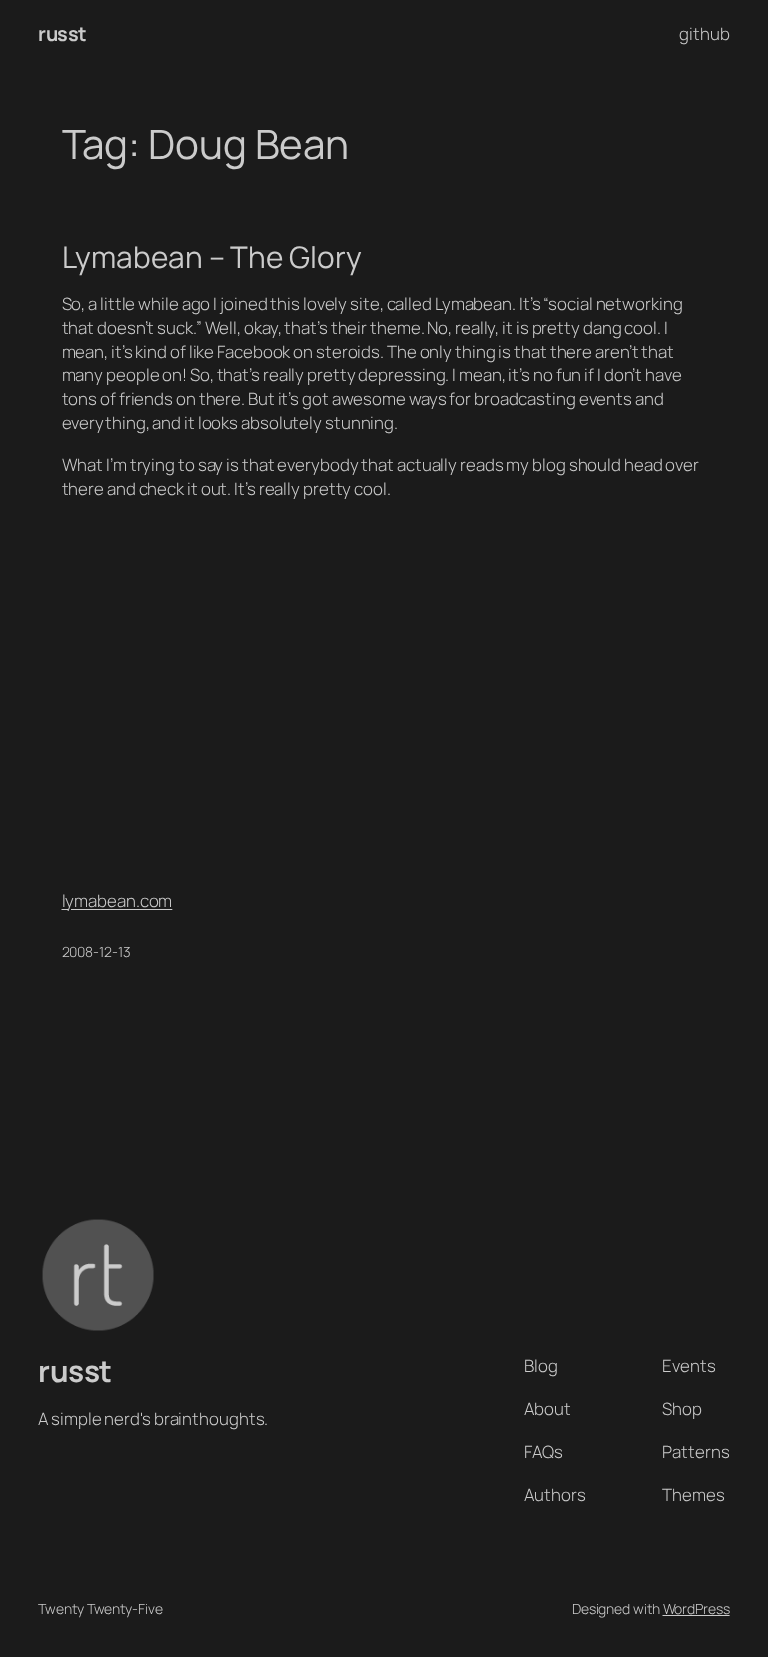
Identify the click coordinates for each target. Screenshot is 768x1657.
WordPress (696, 1608)
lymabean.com (117, 900)
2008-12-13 (96, 951)
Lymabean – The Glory (212, 256)
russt (62, 33)
